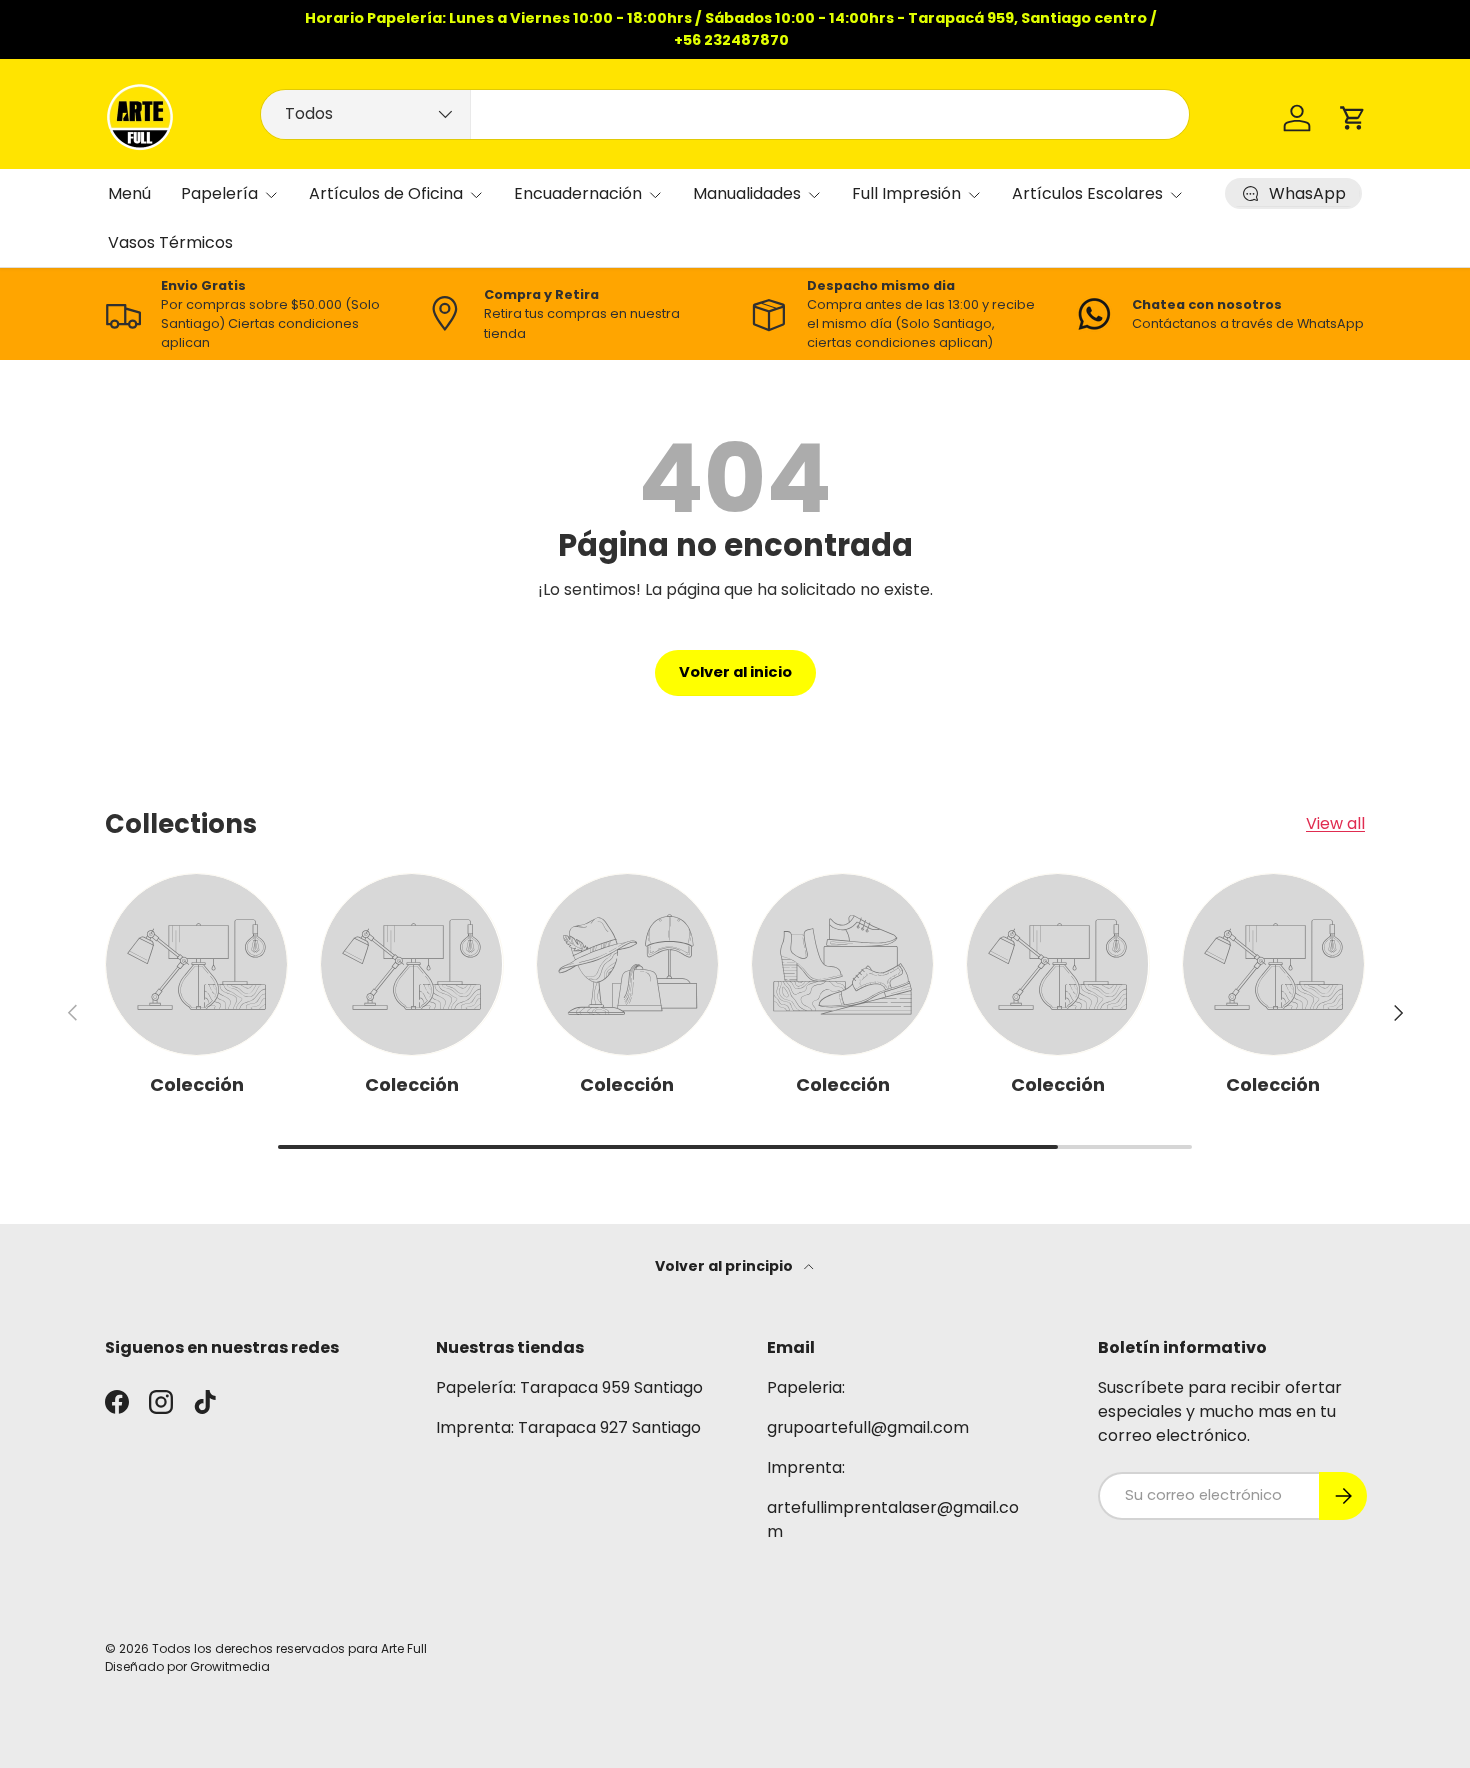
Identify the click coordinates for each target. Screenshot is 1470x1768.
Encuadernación (578, 193)
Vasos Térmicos (170, 242)
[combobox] (725, 114)
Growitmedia (230, 1666)
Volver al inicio (735, 672)
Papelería (219, 193)
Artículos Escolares (1087, 193)
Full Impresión (906, 193)
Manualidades (747, 193)
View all (1335, 823)
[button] (1353, 118)
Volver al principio (725, 1266)
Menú (129, 193)
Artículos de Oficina (386, 193)
